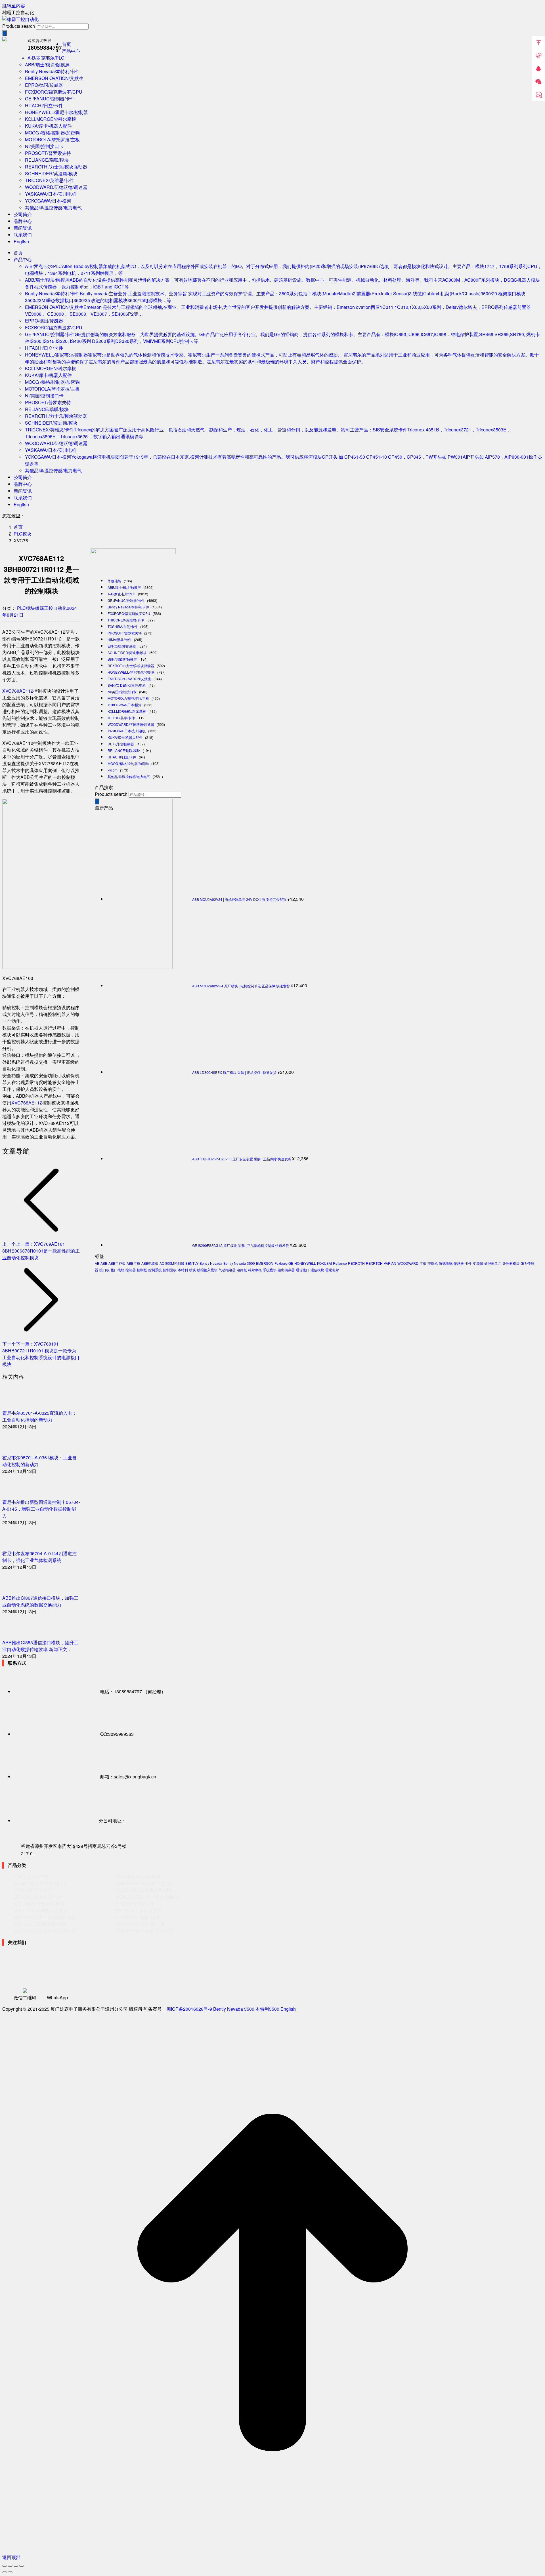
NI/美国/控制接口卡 (122, 692)
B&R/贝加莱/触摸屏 (122, 659)
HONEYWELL (305, 1263)
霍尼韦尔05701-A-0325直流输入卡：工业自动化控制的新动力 (39, 1416)
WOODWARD (408, 1263)
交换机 (433, 1263)
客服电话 (538, 56)
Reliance (340, 1263)
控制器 (131, 1270)
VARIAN (390, 1263)
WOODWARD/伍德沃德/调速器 (131, 724)
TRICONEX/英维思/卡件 (126, 620)
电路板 (242, 1270)
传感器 (459, 1263)
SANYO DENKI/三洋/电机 (127, 685)
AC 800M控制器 (172, 1263)
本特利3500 (267, 2009)
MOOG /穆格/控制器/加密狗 (128, 763)
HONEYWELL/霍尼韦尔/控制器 (131, 672)
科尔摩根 (255, 1270)
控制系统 (155, 1270)
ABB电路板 (150, 1263)
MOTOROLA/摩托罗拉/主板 (128, 698)
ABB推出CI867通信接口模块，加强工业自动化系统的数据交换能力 (40, 1601)
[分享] (10, 2566)
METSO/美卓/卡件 (121, 718)
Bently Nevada (211, 1263)
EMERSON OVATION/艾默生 (129, 679)
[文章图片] (18, 1406)
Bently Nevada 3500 (239, 1263)
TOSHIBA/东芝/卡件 (123, 626)
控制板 (142, 1270)
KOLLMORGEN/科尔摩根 (127, 711)
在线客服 (538, 95)
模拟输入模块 (207, 1270)
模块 (192, 1270)
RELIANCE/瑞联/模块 (124, 750)
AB (97, 1263)
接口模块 (118, 1270)
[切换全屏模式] (16, 2566)
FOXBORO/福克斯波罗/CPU (129, 613)
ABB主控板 (117, 1263)
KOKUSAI (324, 1263)
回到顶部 (538, 43)
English (288, 2009)
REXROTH (356, 1263)
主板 (423, 1263)
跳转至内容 (14, 6)
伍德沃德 (446, 1263)
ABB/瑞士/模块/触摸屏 (124, 587)
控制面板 (170, 1270)
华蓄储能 (114, 581)
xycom (113, 770)
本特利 (183, 1270)
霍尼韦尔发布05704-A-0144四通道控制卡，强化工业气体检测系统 (39, 1557)
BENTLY (192, 1263)
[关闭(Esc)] (5, 2566)
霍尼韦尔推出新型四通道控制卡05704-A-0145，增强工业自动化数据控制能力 (41, 1509)
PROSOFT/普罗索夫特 (125, 633)
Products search (19, 26)
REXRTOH (374, 1263)
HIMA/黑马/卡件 (120, 639)
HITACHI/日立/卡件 (122, 757)
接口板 (104, 1270)
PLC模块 (26, 608)
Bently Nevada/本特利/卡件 (128, 607)
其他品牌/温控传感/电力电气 (129, 776)
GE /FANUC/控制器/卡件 (126, 600)
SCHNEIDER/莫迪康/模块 (127, 653)
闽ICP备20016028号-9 (189, 2009)
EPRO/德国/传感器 (122, 646)
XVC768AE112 (18, 691)
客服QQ (538, 69)
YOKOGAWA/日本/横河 (125, 705)
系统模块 (270, 1270)
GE (291, 1263)
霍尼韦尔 (332, 1270)
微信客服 (538, 82)
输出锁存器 (286, 1270)
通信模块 (317, 1270)
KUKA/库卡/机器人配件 (125, 737)
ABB (104, 1263)
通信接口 (303, 1270)
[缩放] (22, 2566)
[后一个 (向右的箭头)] (10, 2572)
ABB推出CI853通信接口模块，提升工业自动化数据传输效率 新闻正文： (40, 1646)
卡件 (468, 1263)
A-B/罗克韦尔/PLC (121, 594)
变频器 (478, 1263)
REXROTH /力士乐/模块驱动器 (131, 666)
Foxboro (281, 1263)
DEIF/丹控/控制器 (121, 744)
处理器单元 (493, 1263)
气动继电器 (227, 1270)
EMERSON (265, 1263)
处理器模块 (511, 1263)
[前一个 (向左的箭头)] (5, 2572)
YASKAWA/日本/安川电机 (127, 731)
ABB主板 (133, 1263)
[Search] (5, 33)
